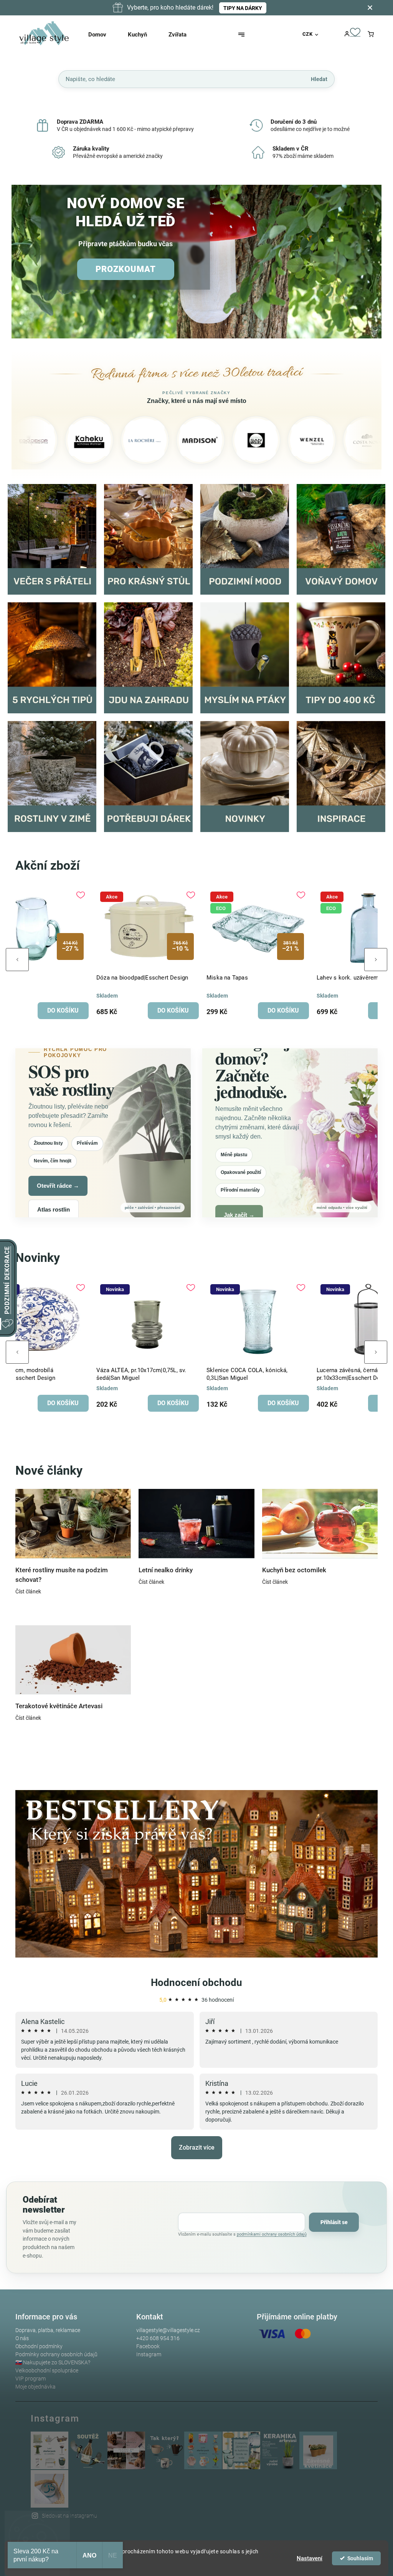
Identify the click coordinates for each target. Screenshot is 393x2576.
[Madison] (122, 440)
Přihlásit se (334, 2222)
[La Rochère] (66, 440)
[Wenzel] (233, 440)
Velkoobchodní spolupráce (47, 2370)
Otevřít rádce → (58, 1186)
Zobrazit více (197, 2147)
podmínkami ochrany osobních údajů (272, 2234)
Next (376, 960)
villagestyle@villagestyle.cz (168, 2330)
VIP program (31, 2379)
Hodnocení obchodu (196, 1983)
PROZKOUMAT (126, 269)
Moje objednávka (36, 2387)
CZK (308, 34)
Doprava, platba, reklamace (48, 2330)
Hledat (319, 79)
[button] (26, 262)
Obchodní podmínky (39, 2346)
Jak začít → (239, 1215)
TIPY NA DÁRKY (243, 8)
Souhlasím (360, 2558)
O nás (22, 2338)
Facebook (148, 2346)
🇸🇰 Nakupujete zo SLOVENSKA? (53, 2362)
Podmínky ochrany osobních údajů (56, 2354)
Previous (17, 960)
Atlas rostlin (54, 1209)
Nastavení (310, 2558)
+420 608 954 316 (158, 2338)
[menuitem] (104, 35)
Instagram (149, 2354)
